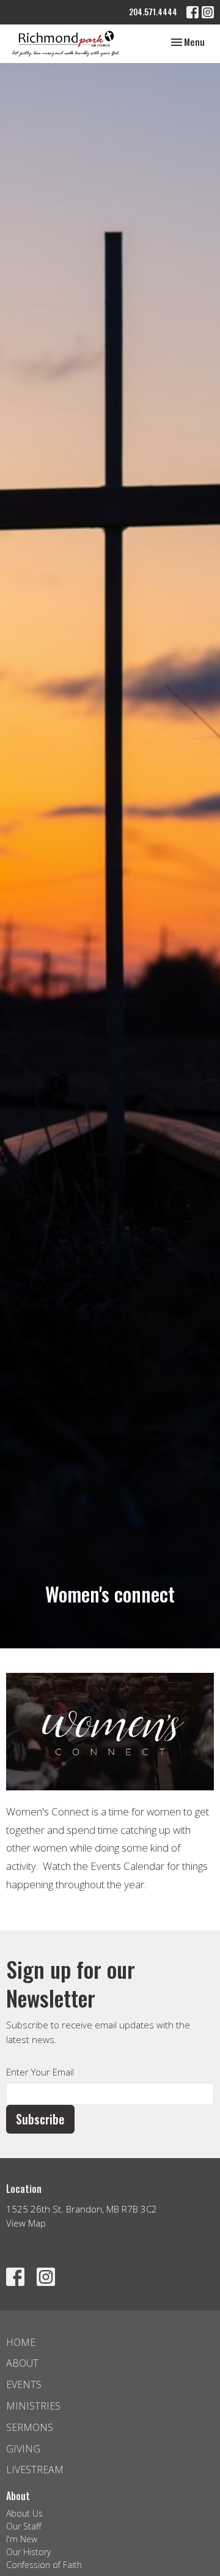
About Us (24, 2513)
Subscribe (40, 2119)
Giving (23, 2449)
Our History (28, 2552)
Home (21, 2342)
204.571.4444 (153, 12)
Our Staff (24, 2526)
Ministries (33, 2406)
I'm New (22, 2539)
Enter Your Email (40, 2072)
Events (24, 2384)
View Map (26, 2223)
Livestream (35, 2470)
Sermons (30, 2427)
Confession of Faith (44, 2565)
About (22, 2363)
